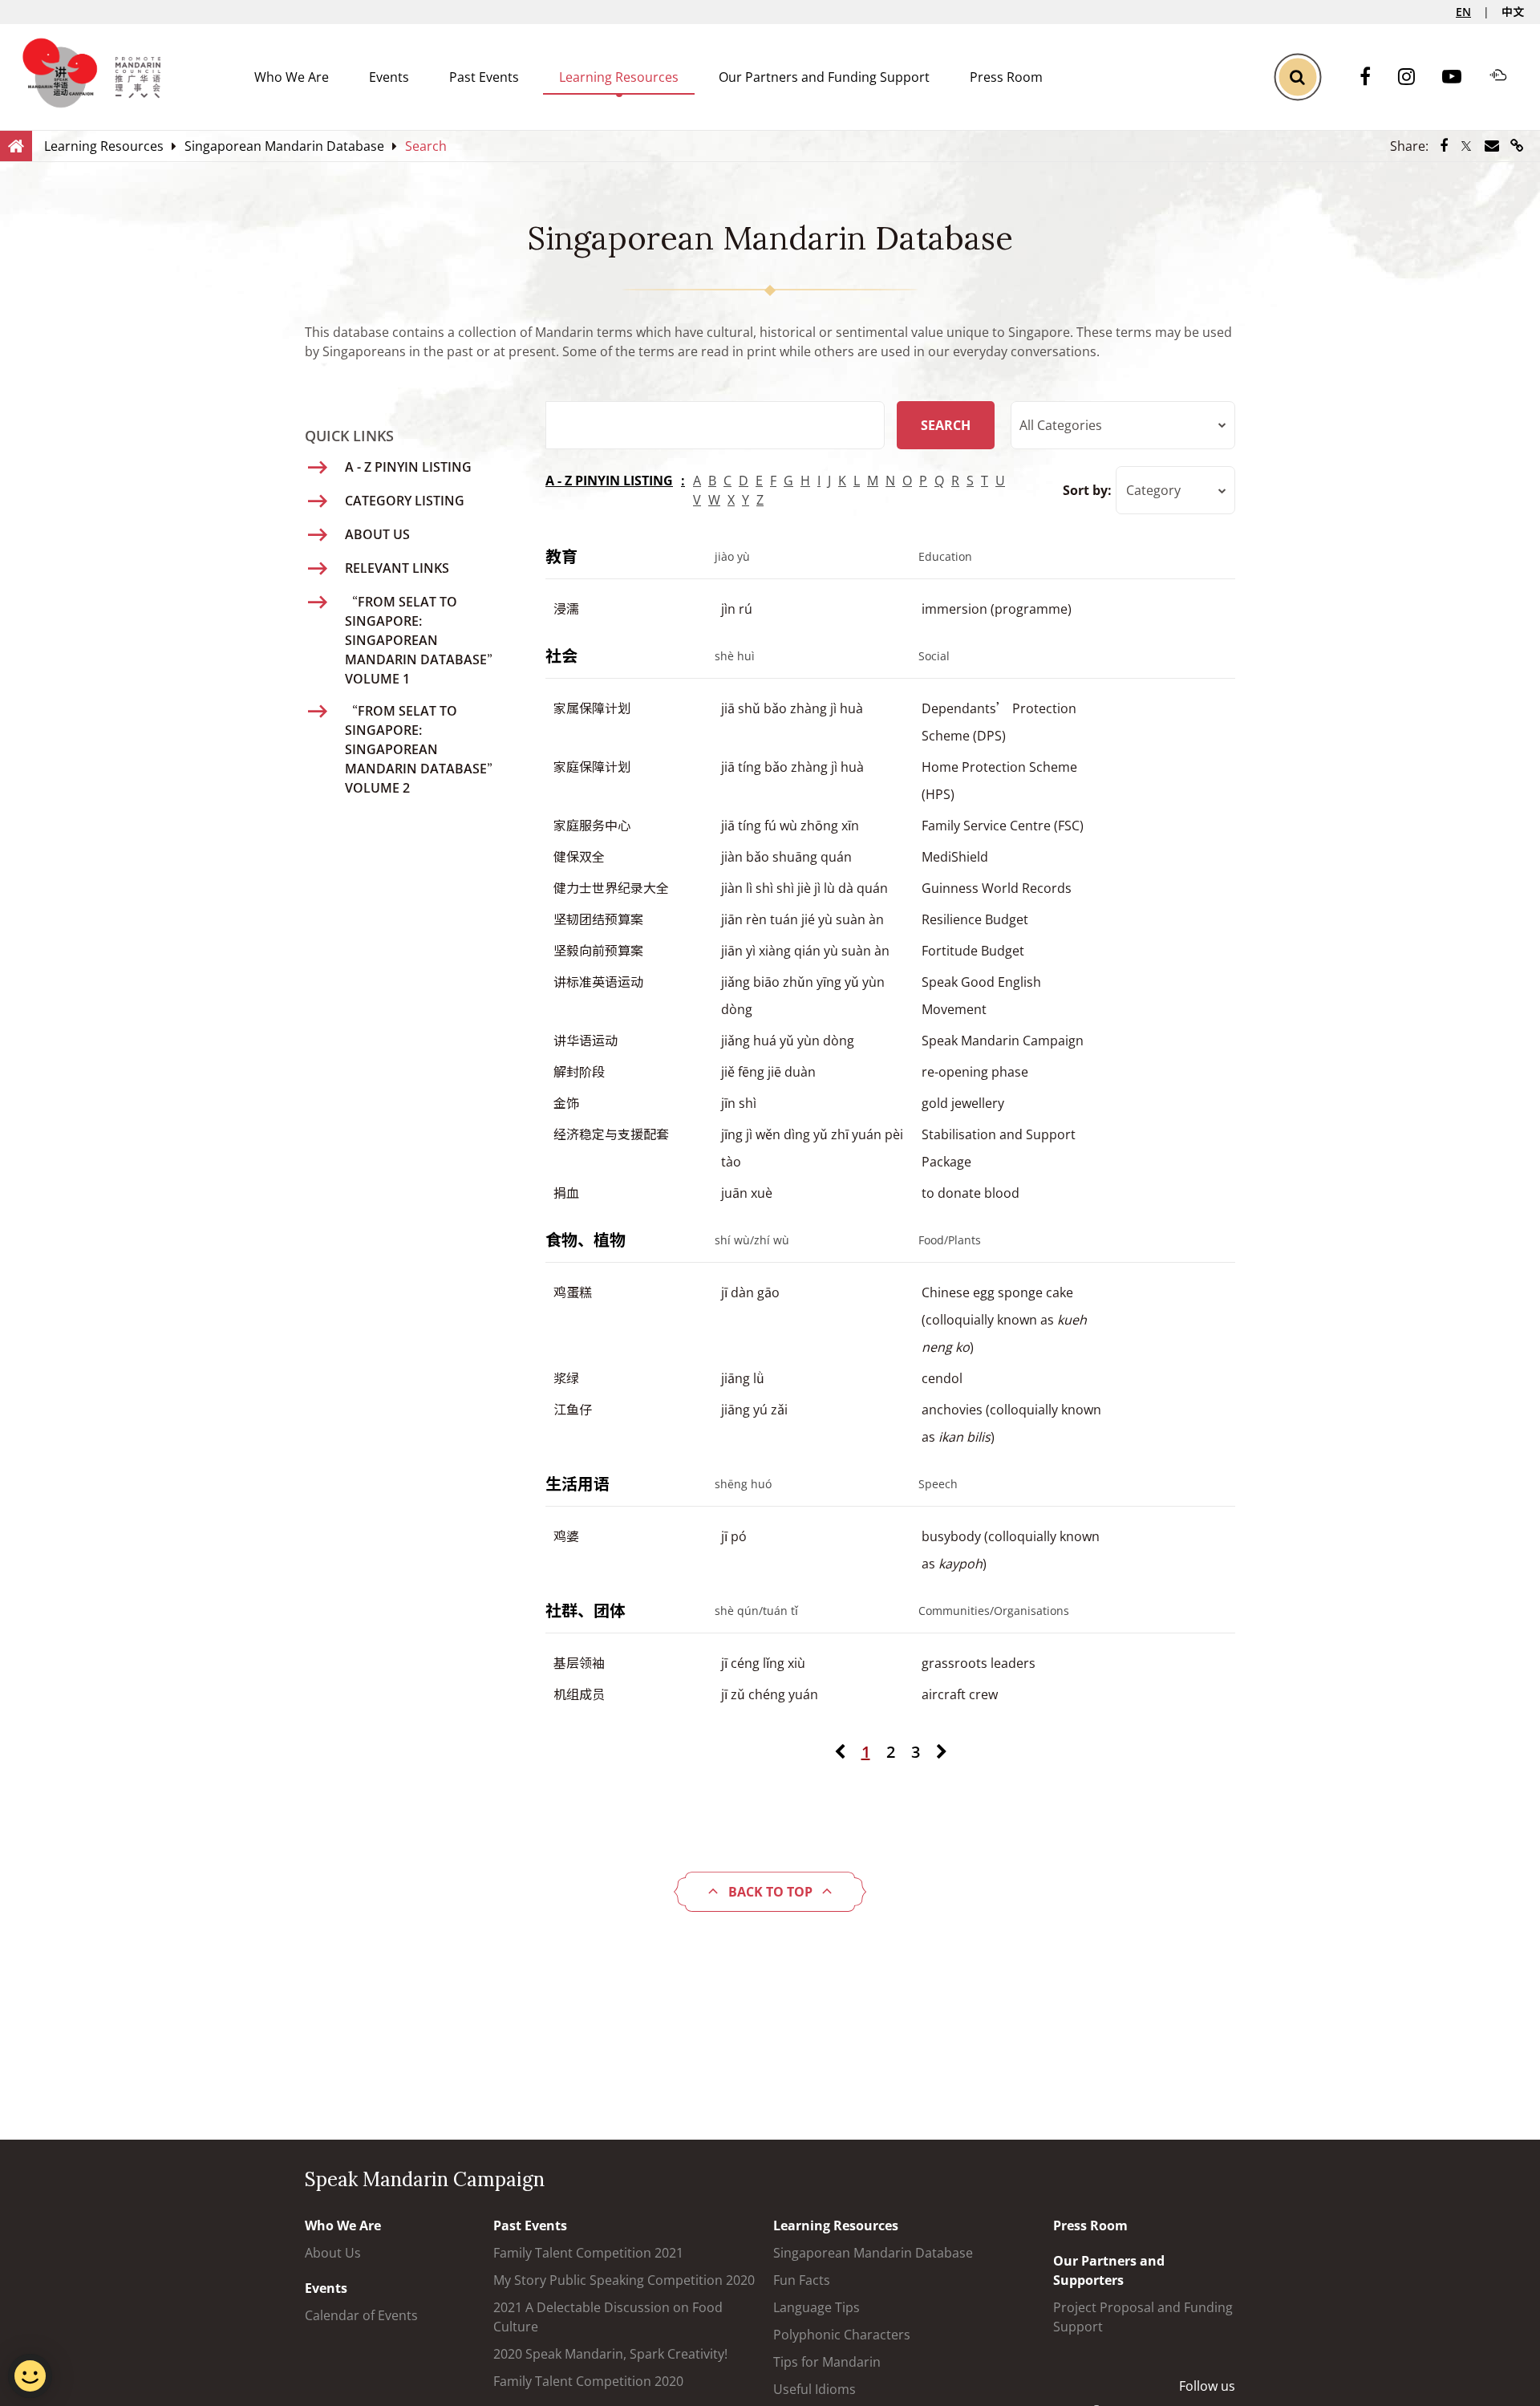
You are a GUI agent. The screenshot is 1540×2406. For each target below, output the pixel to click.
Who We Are (292, 77)
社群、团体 (586, 1611)
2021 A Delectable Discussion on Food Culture (608, 2317)
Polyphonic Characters (842, 2335)
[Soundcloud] (1506, 77)
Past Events (484, 77)
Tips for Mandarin (827, 2362)
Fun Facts (802, 2280)
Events (389, 77)
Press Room (1006, 77)
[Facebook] (1373, 77)
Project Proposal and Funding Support (1143, 2317)
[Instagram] (1414, 77)
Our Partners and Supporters (1109, 2270)
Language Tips (817, 2307)
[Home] (16, 145)
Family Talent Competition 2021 (588, 2253)
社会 (561, 656)
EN (1463, 12)
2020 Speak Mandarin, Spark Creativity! (610, 2354)
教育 (561, 556)
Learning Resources (619, 77)
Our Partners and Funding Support (824, 77)
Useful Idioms (815, 2389)
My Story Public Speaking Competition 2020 (624, 2280)
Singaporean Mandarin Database (873, 2253)
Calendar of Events (361, 2315)
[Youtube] (1460, 77)
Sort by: (1087, 490)
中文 (1513, 12)
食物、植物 (586, 1240)
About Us (333, 2253)
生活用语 (577, 1484)
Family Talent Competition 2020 (588, 2381)
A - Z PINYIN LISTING (609, 481)
